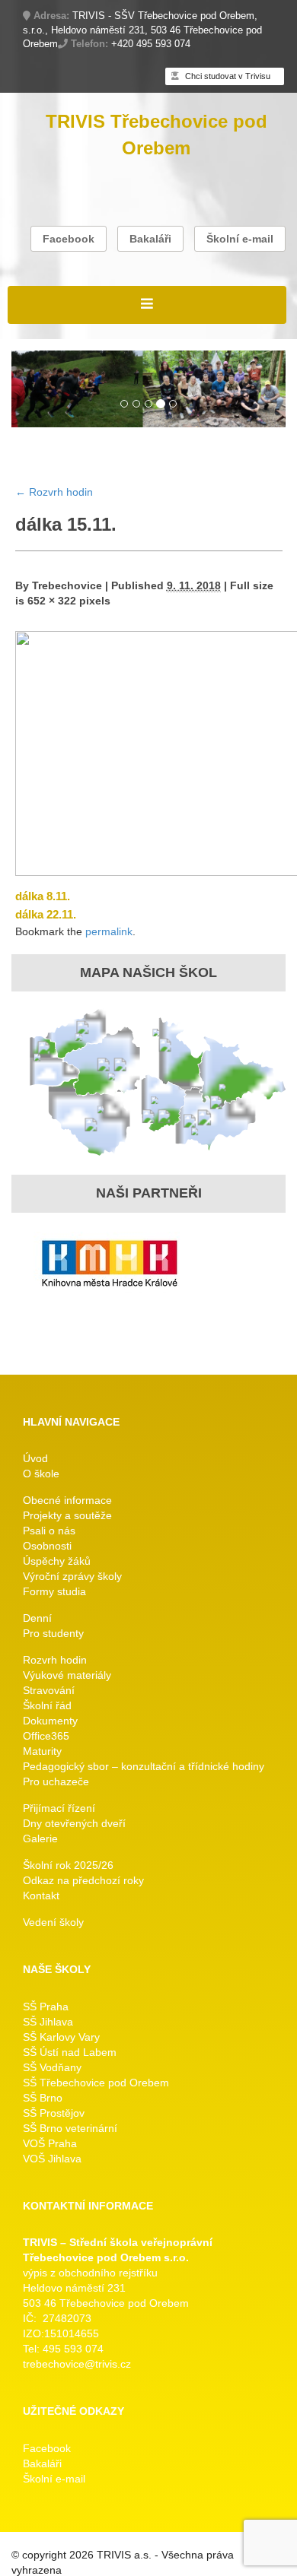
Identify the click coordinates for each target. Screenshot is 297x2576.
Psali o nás (49, 1531)
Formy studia (54, 1591)
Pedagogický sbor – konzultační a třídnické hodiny (144, 1766)
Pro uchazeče (56, 1781)
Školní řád (47, 1705)
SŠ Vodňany (52, 2067)
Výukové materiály (67, 1675)
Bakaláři (150, 239)
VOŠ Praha (50, 2143)
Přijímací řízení (59, 1808)
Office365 (46, 1736)
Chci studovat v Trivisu (227, 76)
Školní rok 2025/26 (68, 1865)
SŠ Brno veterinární (70, 2128)
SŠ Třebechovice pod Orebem (96, 2083)
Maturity (42, 1751)
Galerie (40, 1838)
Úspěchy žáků (57, 1561)
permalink (109, 931)
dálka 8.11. (43, 896)
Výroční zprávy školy (72, 1576)
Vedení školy (53, 1922)
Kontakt (41, 1896)
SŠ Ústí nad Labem (70, 2052)
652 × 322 (52, 601)
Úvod (35, 1458)
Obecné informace (67, 1500)
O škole (41, 1474)
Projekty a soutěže (67, 1515)
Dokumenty (50, 1721)
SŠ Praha (46, 2007)
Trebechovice (67, 585)
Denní (37, 1618)
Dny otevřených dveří (74, 1823)
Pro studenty (53, 1633)
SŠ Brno (43, 2098)
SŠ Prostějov (54, 2113)
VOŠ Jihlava (52, 2159)
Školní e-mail (240, 239)
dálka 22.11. (46, 914)
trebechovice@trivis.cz (77, 2364)
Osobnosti (47, 1546)
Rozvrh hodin (54, 492)
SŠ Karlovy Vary (61, 2037)
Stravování (49, 1690)
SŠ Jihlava (48, 2022)
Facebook (69, 239)
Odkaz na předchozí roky (83, 1880)
